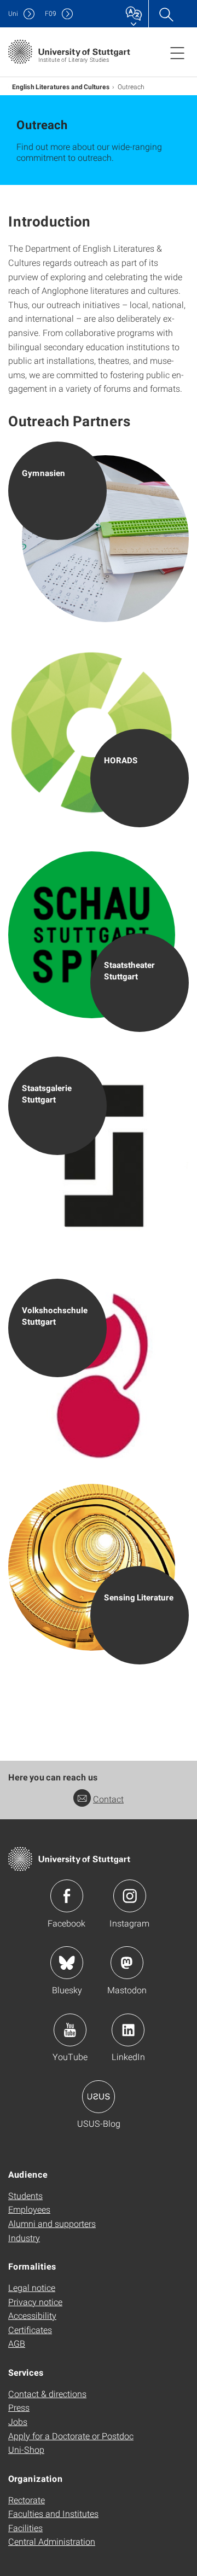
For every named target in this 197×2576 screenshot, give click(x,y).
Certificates (30, 2330)
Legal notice (32, 2287)
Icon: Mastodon (127, 1963)
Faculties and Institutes (53, 2513)
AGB (17, 2343)
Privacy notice (35, 2302)
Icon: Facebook (67, 1896)
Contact (108, 1799)
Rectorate (27, 2500)
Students (25, 2195)
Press (19, 2407)
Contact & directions (47, 2394)
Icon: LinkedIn (128, 2030)
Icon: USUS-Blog (99, 2097)
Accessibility (32, 2315)
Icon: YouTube (70, 2030)
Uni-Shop (26, 2449)
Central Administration (52, 2541)
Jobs (18, 2421)
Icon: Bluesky (67, 1963)
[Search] (166, 14)
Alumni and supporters (52, 2223)
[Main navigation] (177, 53)
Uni (13, 13)
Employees (29, 2209)
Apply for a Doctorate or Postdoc (71, 2436)
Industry (24, 2238)
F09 (51, 13)
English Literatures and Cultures (61, 86)
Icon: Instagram (130, 1896)
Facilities (25, 2528)
